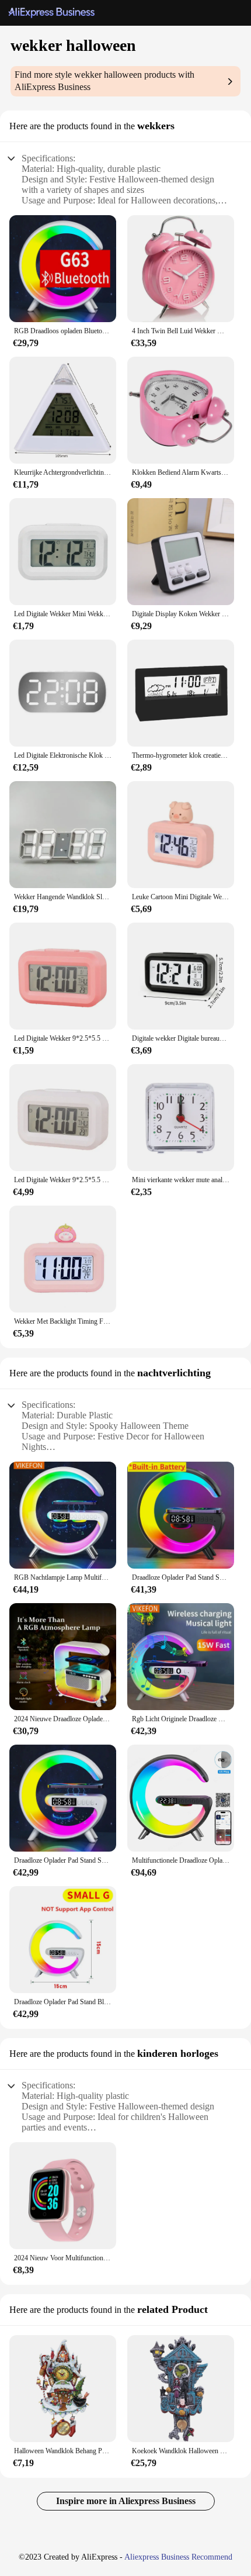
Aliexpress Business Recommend (178, 2557)
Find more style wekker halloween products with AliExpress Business (104, 81)
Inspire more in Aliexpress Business (126, 2501)
